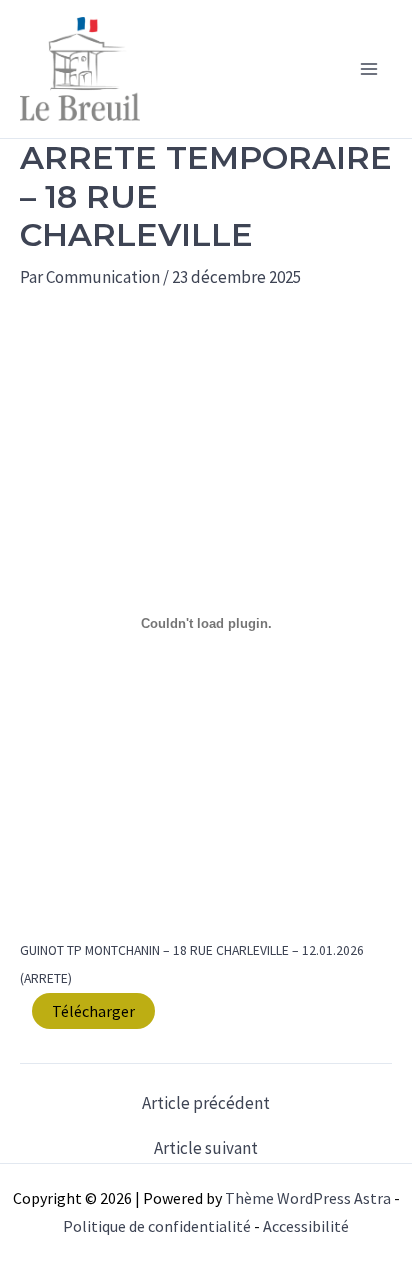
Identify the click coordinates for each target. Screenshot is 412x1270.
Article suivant (206, 1148)
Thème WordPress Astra (308, 1198)
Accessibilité (306, 1226)
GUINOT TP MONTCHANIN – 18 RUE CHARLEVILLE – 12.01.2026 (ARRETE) (192, 964)
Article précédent (206, 1103)
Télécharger (93, 1011)
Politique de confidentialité (157, 1226)
